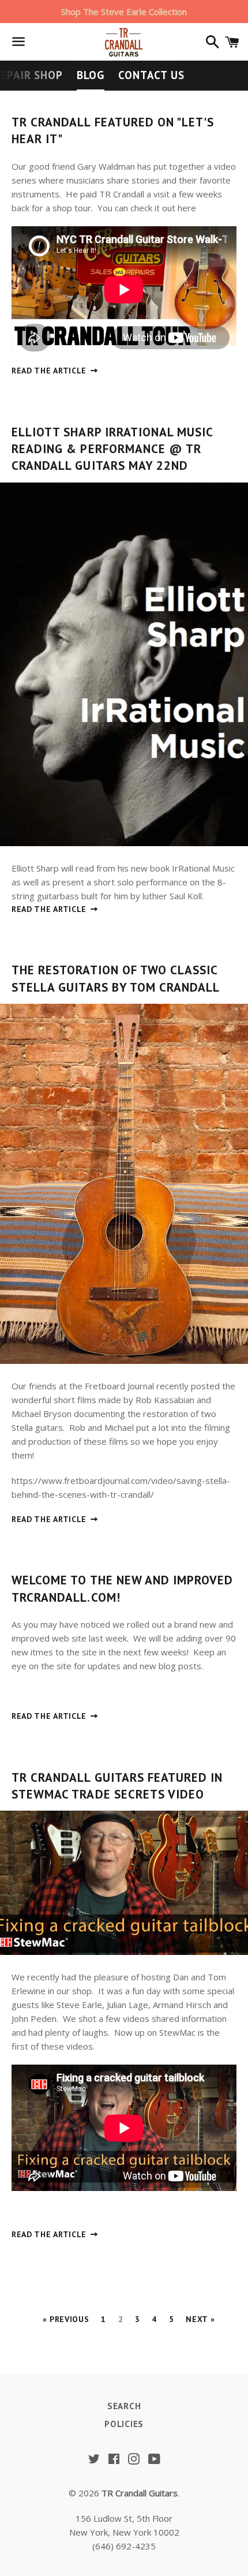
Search (124, 2406)
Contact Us (151, 75)
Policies (124, 2424)
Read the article (50, 371)
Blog (91, 75)
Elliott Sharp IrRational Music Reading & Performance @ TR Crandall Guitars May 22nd (112, 449)
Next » (200, 2319)
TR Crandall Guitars (140, 2493)
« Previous (66, 2319)
